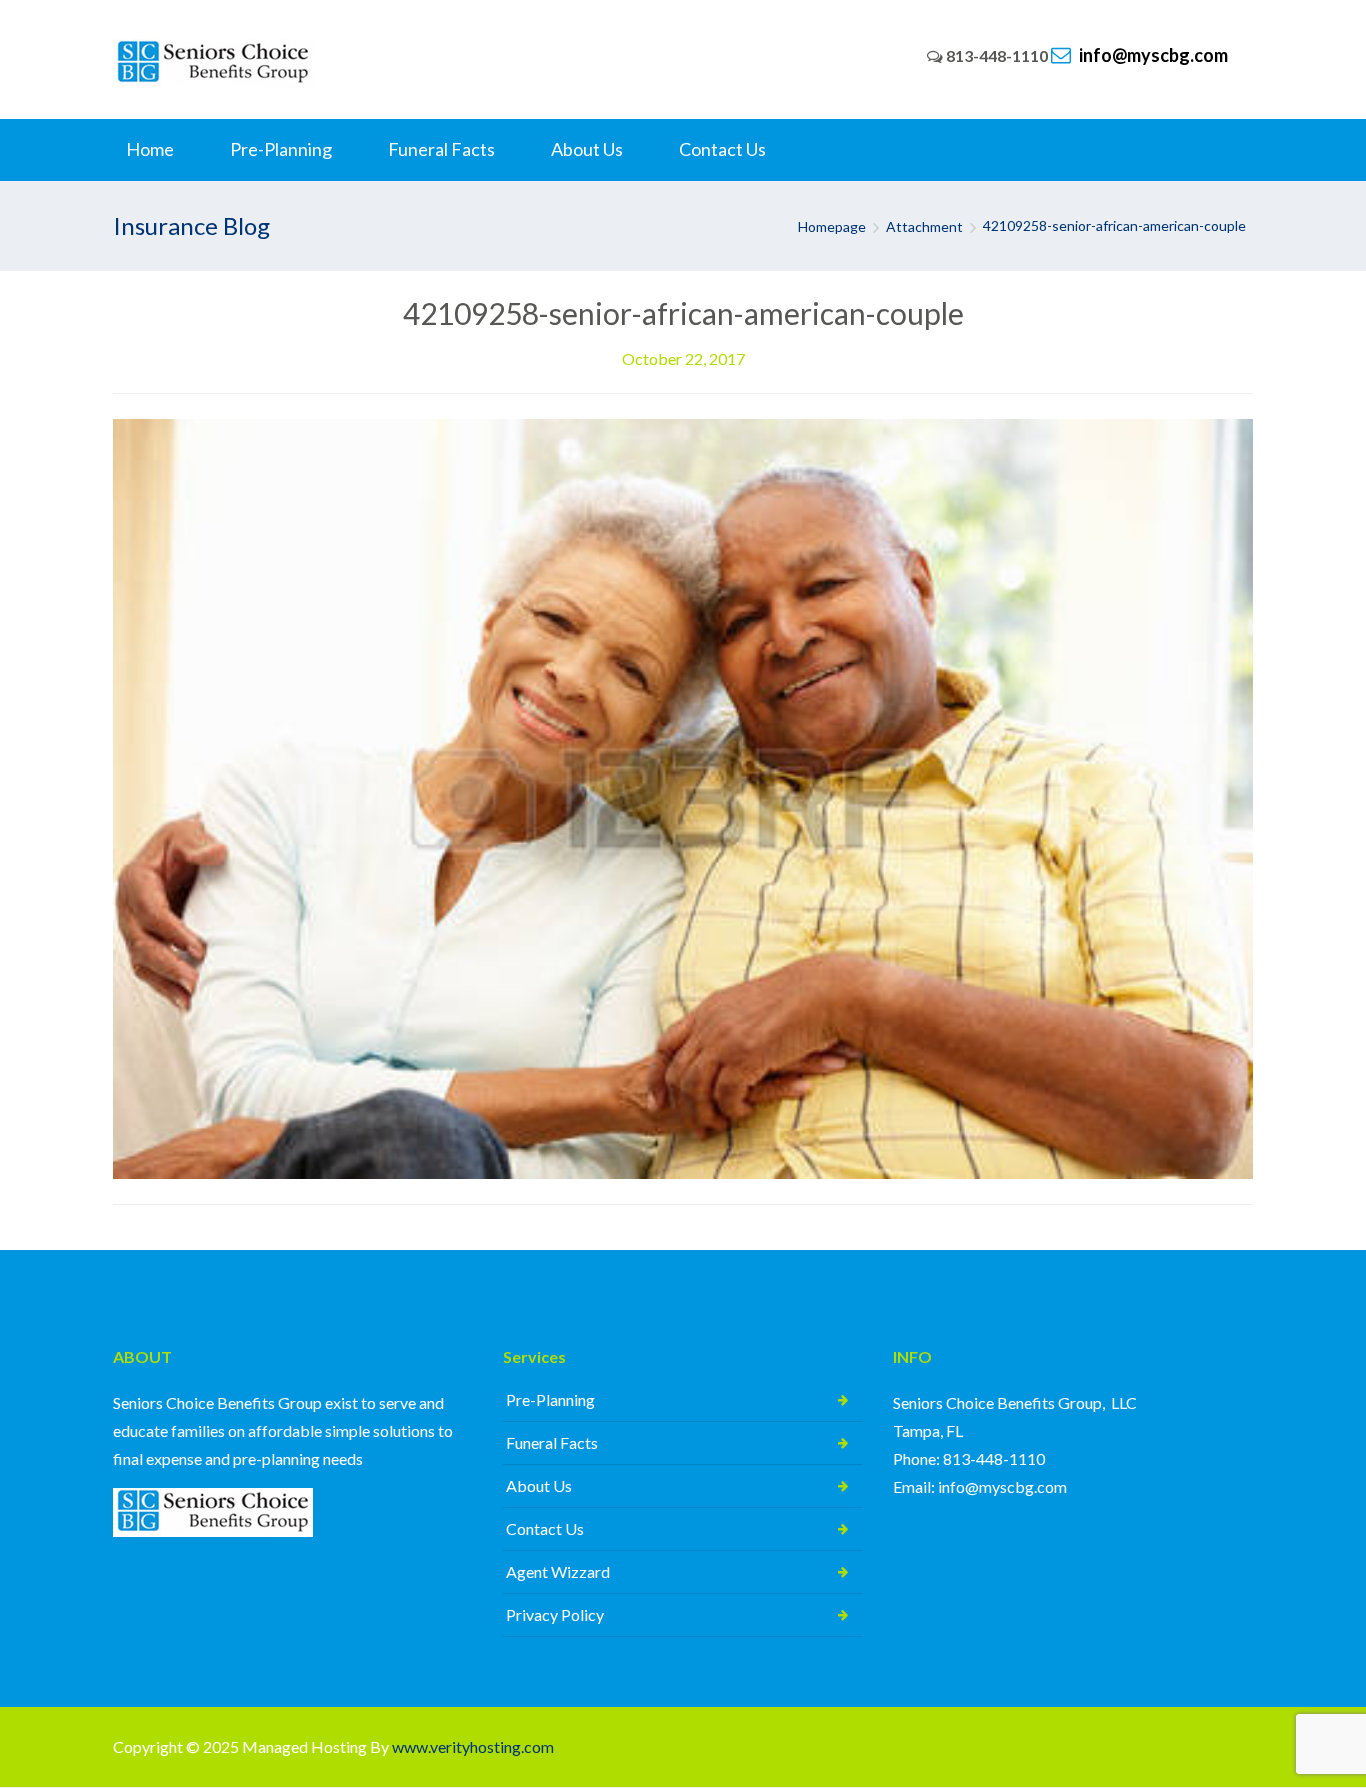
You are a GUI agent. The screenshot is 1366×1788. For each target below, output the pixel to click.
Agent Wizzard (558, 1571)
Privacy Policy (555, 1614)
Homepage (832, 226)
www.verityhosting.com (473, 1746)
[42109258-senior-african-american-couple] (683, 796)
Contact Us (545, 1528)
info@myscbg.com (1152, 55)
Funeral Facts (552, 1442)
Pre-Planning (550, 1399)
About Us (539, 1485)
